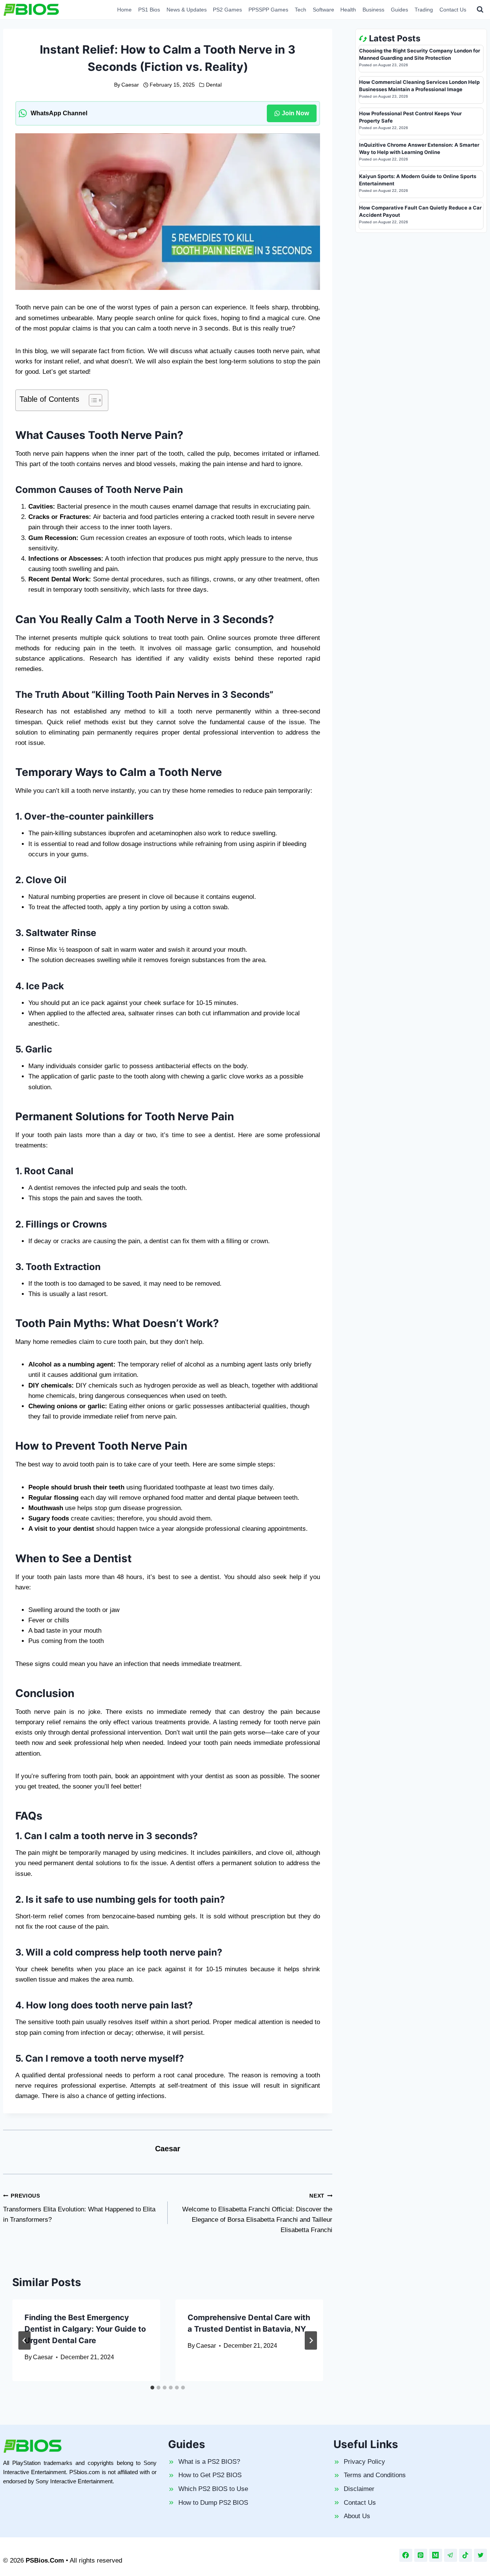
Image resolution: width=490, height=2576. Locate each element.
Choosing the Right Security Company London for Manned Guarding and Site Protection (420, 54)
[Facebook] (406, 2555)
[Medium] (436, 2555)
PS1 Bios (149, 10)
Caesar (130, 85)
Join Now (295, 113)
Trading (424, 10)
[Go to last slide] (24, 2340)
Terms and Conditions (375, 2475)
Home (124, 10)
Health (348, 10)
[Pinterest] (421, 2555)
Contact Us (453, 10)
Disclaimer (359, 2489)
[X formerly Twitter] (480, 2555)
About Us (357, 2516)
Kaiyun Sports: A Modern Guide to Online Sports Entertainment (418, 180)
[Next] (311, 2340)
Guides (399, 10)
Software (323, 10)
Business (373, 10)
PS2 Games (227, 10)
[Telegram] (451, 2555)
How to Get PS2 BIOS (210, 2475)
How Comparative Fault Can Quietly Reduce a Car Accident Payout (420, 211)
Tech (301, 10)
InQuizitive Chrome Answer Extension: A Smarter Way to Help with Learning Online (419, 149)
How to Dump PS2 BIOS (213, 2503)
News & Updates (187, 10)
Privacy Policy (364, 2462)
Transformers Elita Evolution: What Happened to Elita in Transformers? (79, 2208)
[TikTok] (465, 2555)
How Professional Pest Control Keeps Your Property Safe (410, 117)
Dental (214, 85)
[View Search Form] (480, 10)
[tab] (152, 2388)
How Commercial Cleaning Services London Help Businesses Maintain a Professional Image (419, 86)
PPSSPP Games (268, 10)
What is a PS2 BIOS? (209, 2462)
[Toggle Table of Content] (92, 400)
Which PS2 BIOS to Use (213, 2489)
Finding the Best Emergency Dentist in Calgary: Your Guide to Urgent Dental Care (85, 2329)
